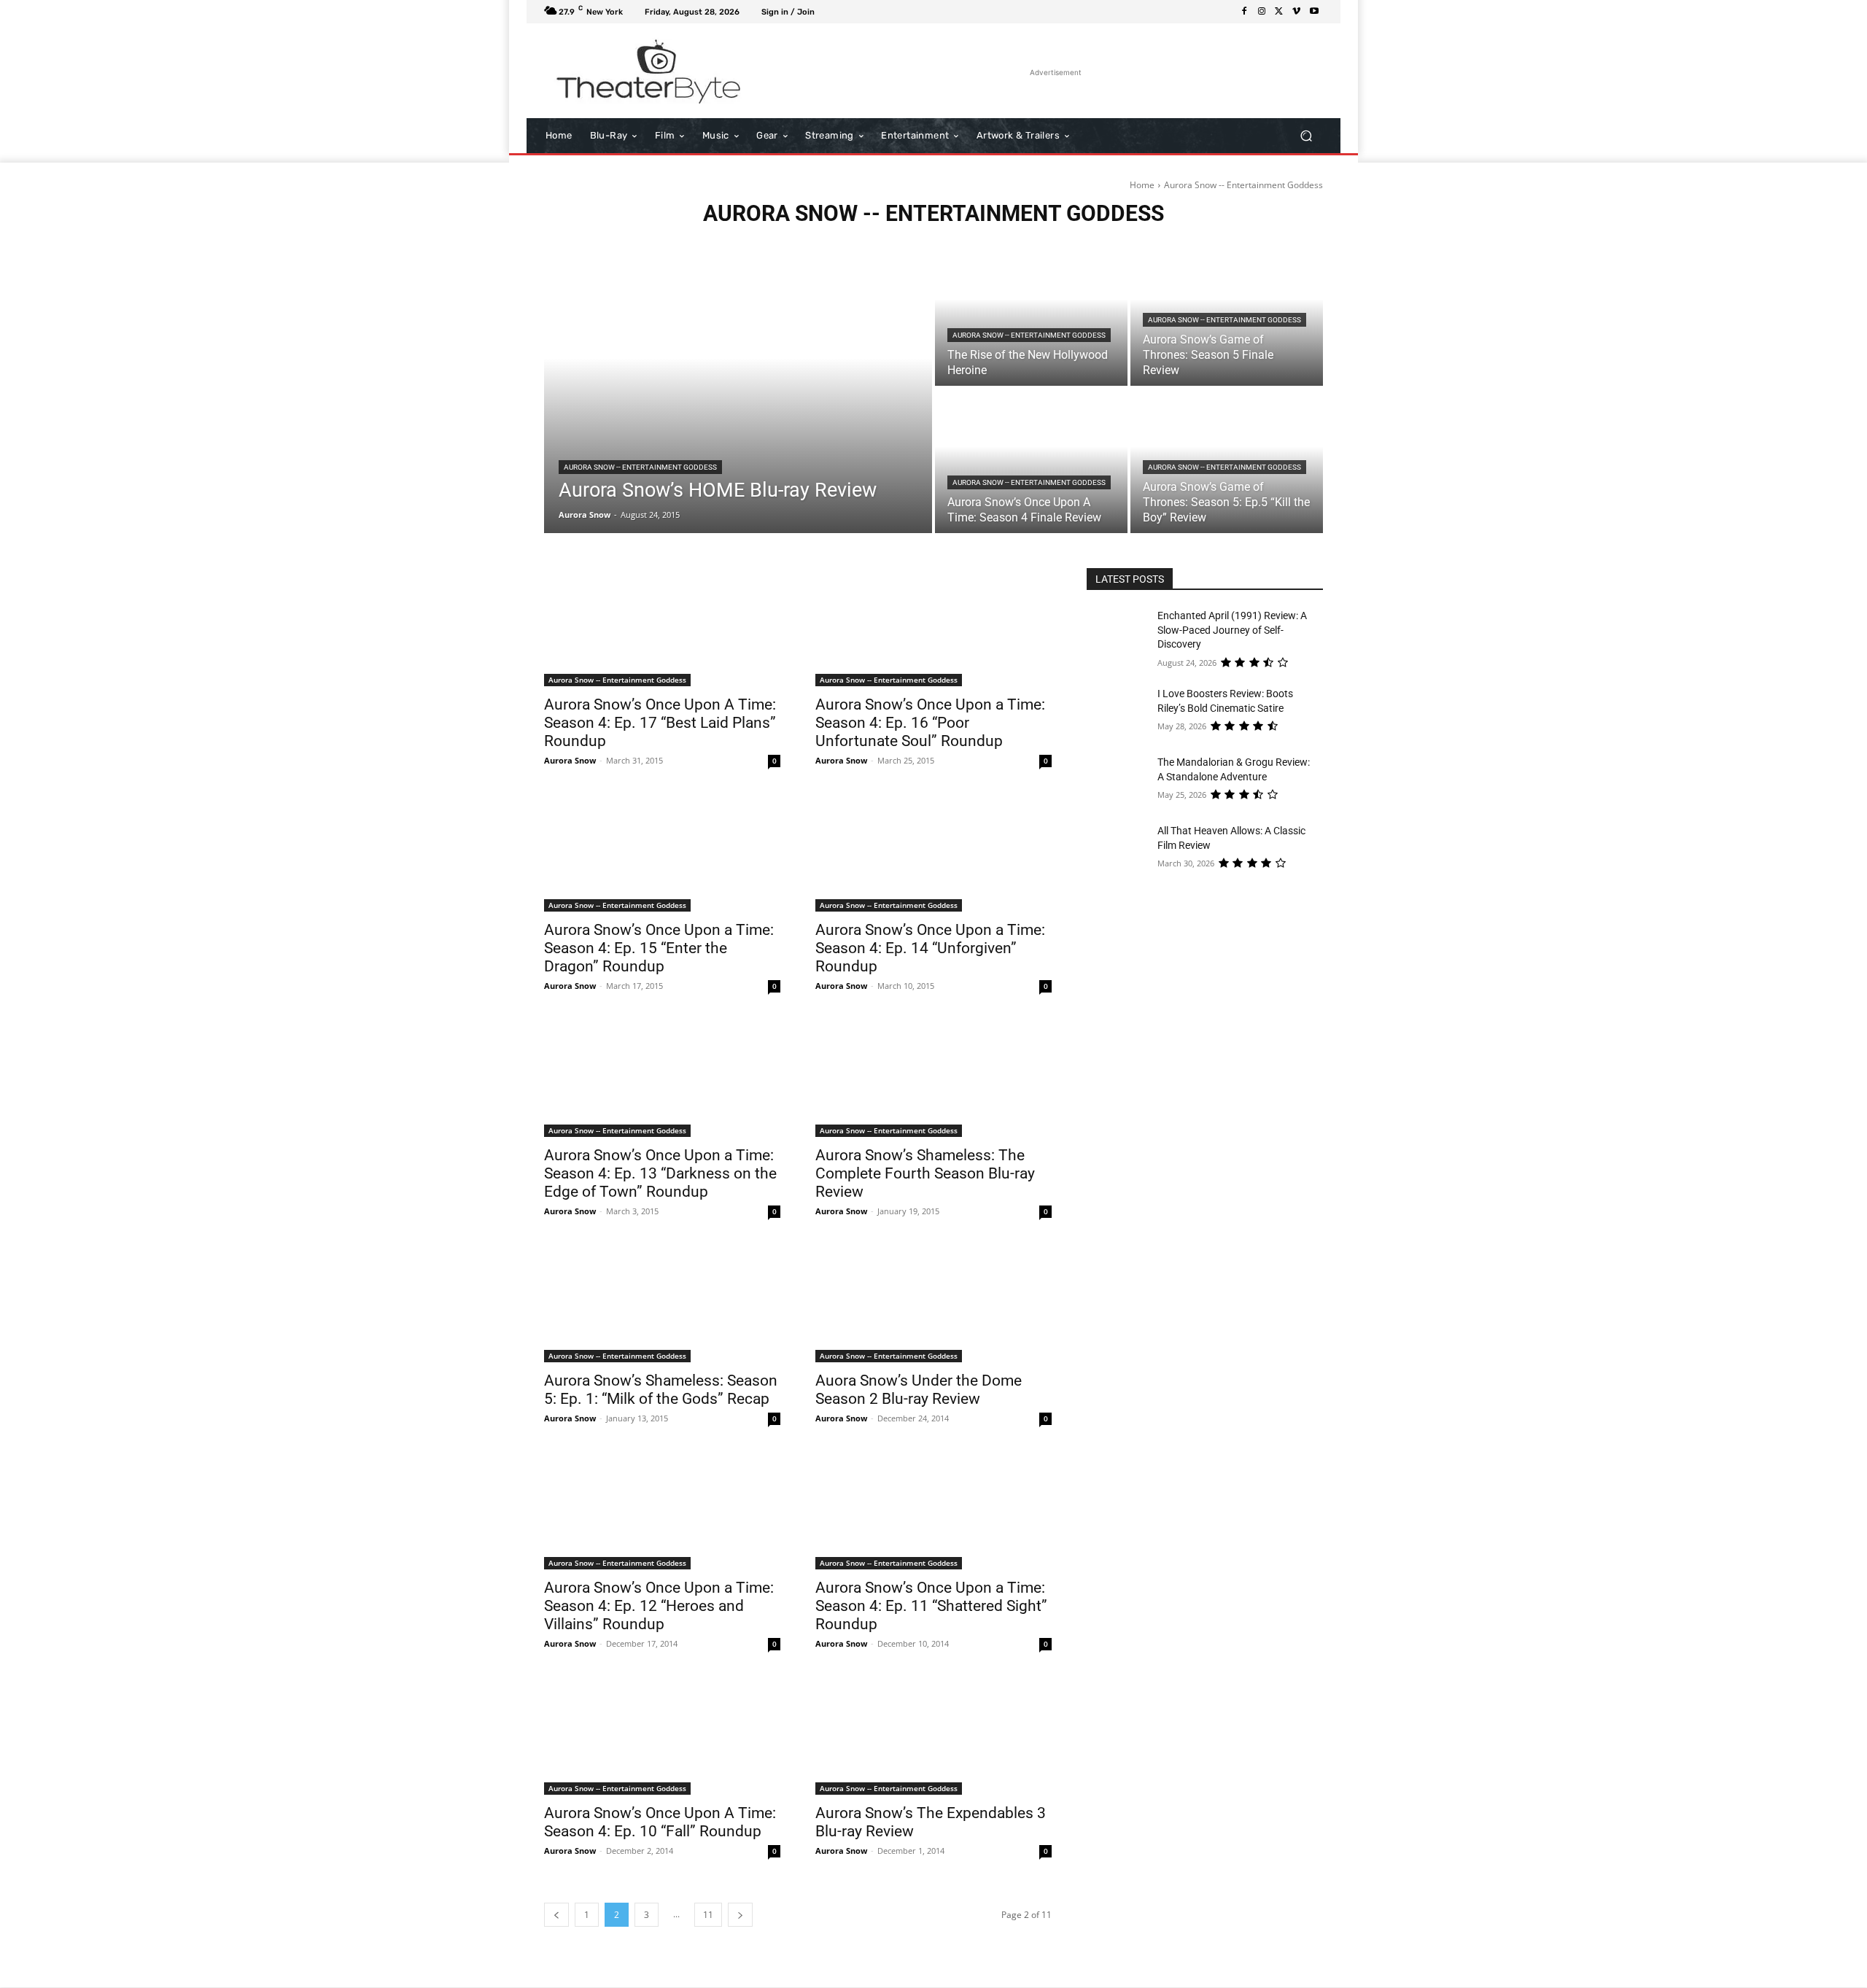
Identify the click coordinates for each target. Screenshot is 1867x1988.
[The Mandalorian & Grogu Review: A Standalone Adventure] (1122, 780)
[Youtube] (1314, 12)
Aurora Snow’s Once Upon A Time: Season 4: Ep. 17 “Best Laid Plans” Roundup (660, 723)
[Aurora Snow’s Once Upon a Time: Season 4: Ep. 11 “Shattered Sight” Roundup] (933, 1510)
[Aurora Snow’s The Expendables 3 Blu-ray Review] (933, 1736)
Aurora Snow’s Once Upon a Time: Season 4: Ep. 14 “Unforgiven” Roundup (930, 948)
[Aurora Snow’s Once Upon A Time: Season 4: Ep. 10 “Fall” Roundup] (662, 1736)
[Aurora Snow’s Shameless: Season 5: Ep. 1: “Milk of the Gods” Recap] (662, 1303)
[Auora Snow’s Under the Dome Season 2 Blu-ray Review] (933, 1303)
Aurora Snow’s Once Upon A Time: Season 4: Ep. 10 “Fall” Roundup (660, 1822)
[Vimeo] (1297, 12)
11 (708, 1915)
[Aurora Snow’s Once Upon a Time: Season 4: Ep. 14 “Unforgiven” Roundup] (933, 853)
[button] (1306, 136)
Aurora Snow (570, 760)
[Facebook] (1244, 12)
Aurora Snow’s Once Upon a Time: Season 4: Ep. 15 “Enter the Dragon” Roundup (659, 948)
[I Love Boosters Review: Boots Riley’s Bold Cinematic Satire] (1122, 712)
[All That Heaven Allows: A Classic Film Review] (1122, 849)
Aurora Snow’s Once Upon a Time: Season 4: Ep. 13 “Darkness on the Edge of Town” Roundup (660, 1173)
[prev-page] (556, 1915)
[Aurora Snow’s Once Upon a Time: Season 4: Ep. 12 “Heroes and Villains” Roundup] (662, 1510)
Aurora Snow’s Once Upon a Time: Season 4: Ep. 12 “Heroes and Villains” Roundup (659, 1606)
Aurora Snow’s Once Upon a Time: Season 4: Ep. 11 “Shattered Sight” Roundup (931, 1606)
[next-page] (740, 1915)
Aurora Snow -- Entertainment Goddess (640, 467)
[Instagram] (1262, 12)
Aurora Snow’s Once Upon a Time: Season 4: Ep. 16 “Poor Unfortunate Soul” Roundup (930, 723)
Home (1142, 185)
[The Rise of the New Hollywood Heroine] (1031, 314)
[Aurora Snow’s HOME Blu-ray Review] (738, 387)
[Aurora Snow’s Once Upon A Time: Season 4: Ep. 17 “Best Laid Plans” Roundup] (662, 627)
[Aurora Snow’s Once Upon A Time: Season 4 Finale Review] (1031, 461)
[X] (1279, 12)
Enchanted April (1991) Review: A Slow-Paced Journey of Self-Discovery (1232, 630)
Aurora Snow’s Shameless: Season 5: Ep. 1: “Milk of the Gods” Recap (661, 1390)
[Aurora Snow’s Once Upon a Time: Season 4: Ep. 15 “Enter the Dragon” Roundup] (662, 853)
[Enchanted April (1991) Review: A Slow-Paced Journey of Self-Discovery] (1122, 634)
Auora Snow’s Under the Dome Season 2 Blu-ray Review (919, 1390)
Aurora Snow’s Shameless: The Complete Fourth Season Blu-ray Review (925, 1173)
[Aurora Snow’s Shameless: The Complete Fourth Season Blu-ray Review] (933, 1078)
